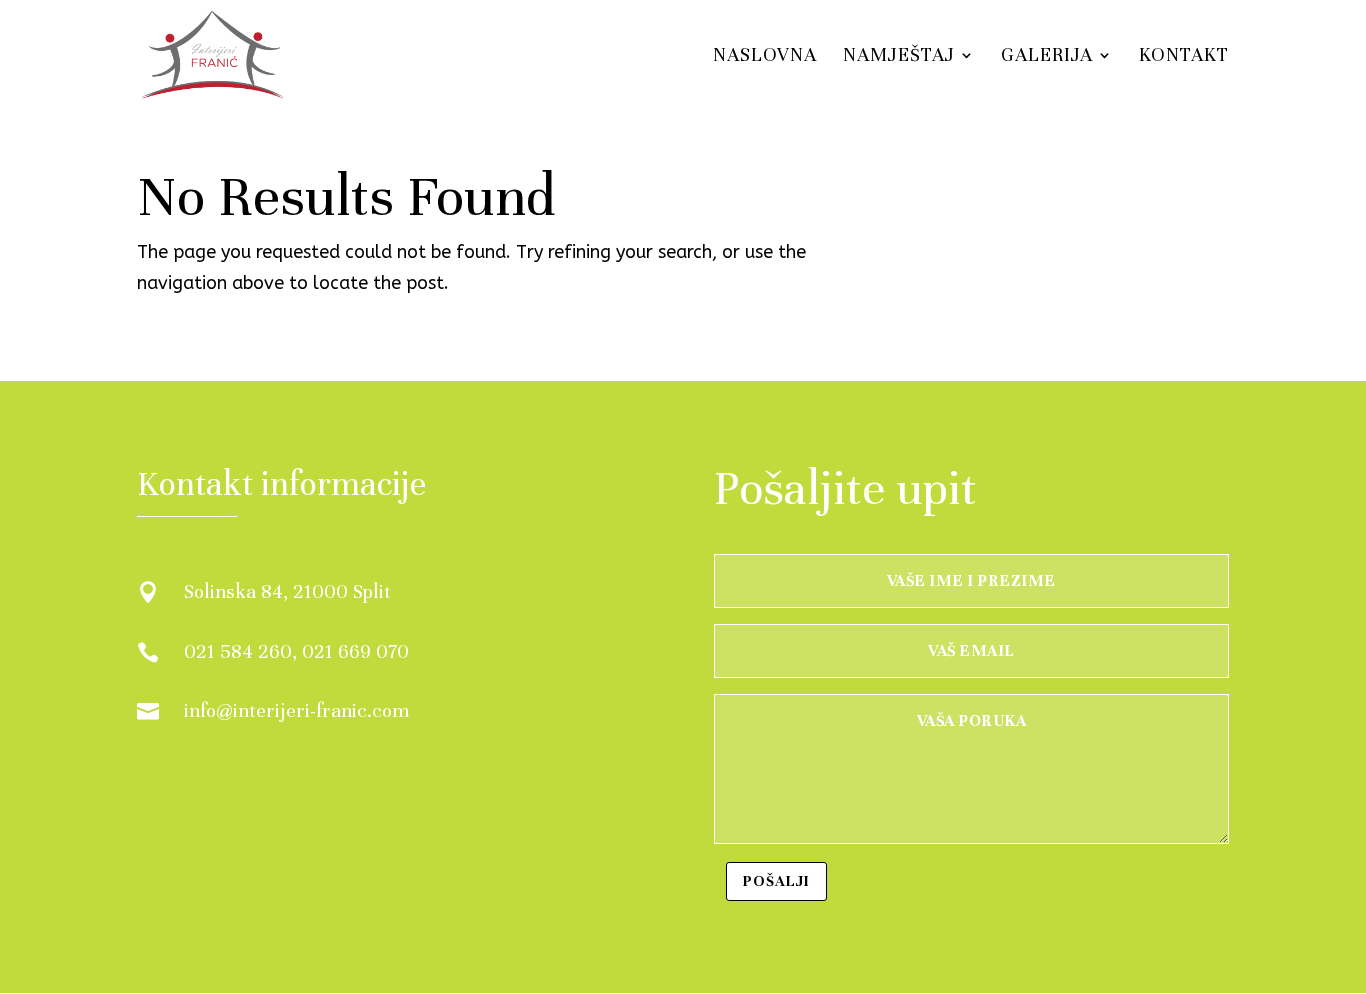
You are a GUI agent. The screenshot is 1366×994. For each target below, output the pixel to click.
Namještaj (899, 57)
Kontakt (1184, 57)
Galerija (1047, 57)
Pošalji (776, 881)
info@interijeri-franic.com (296, 710)
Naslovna (765, 57)
